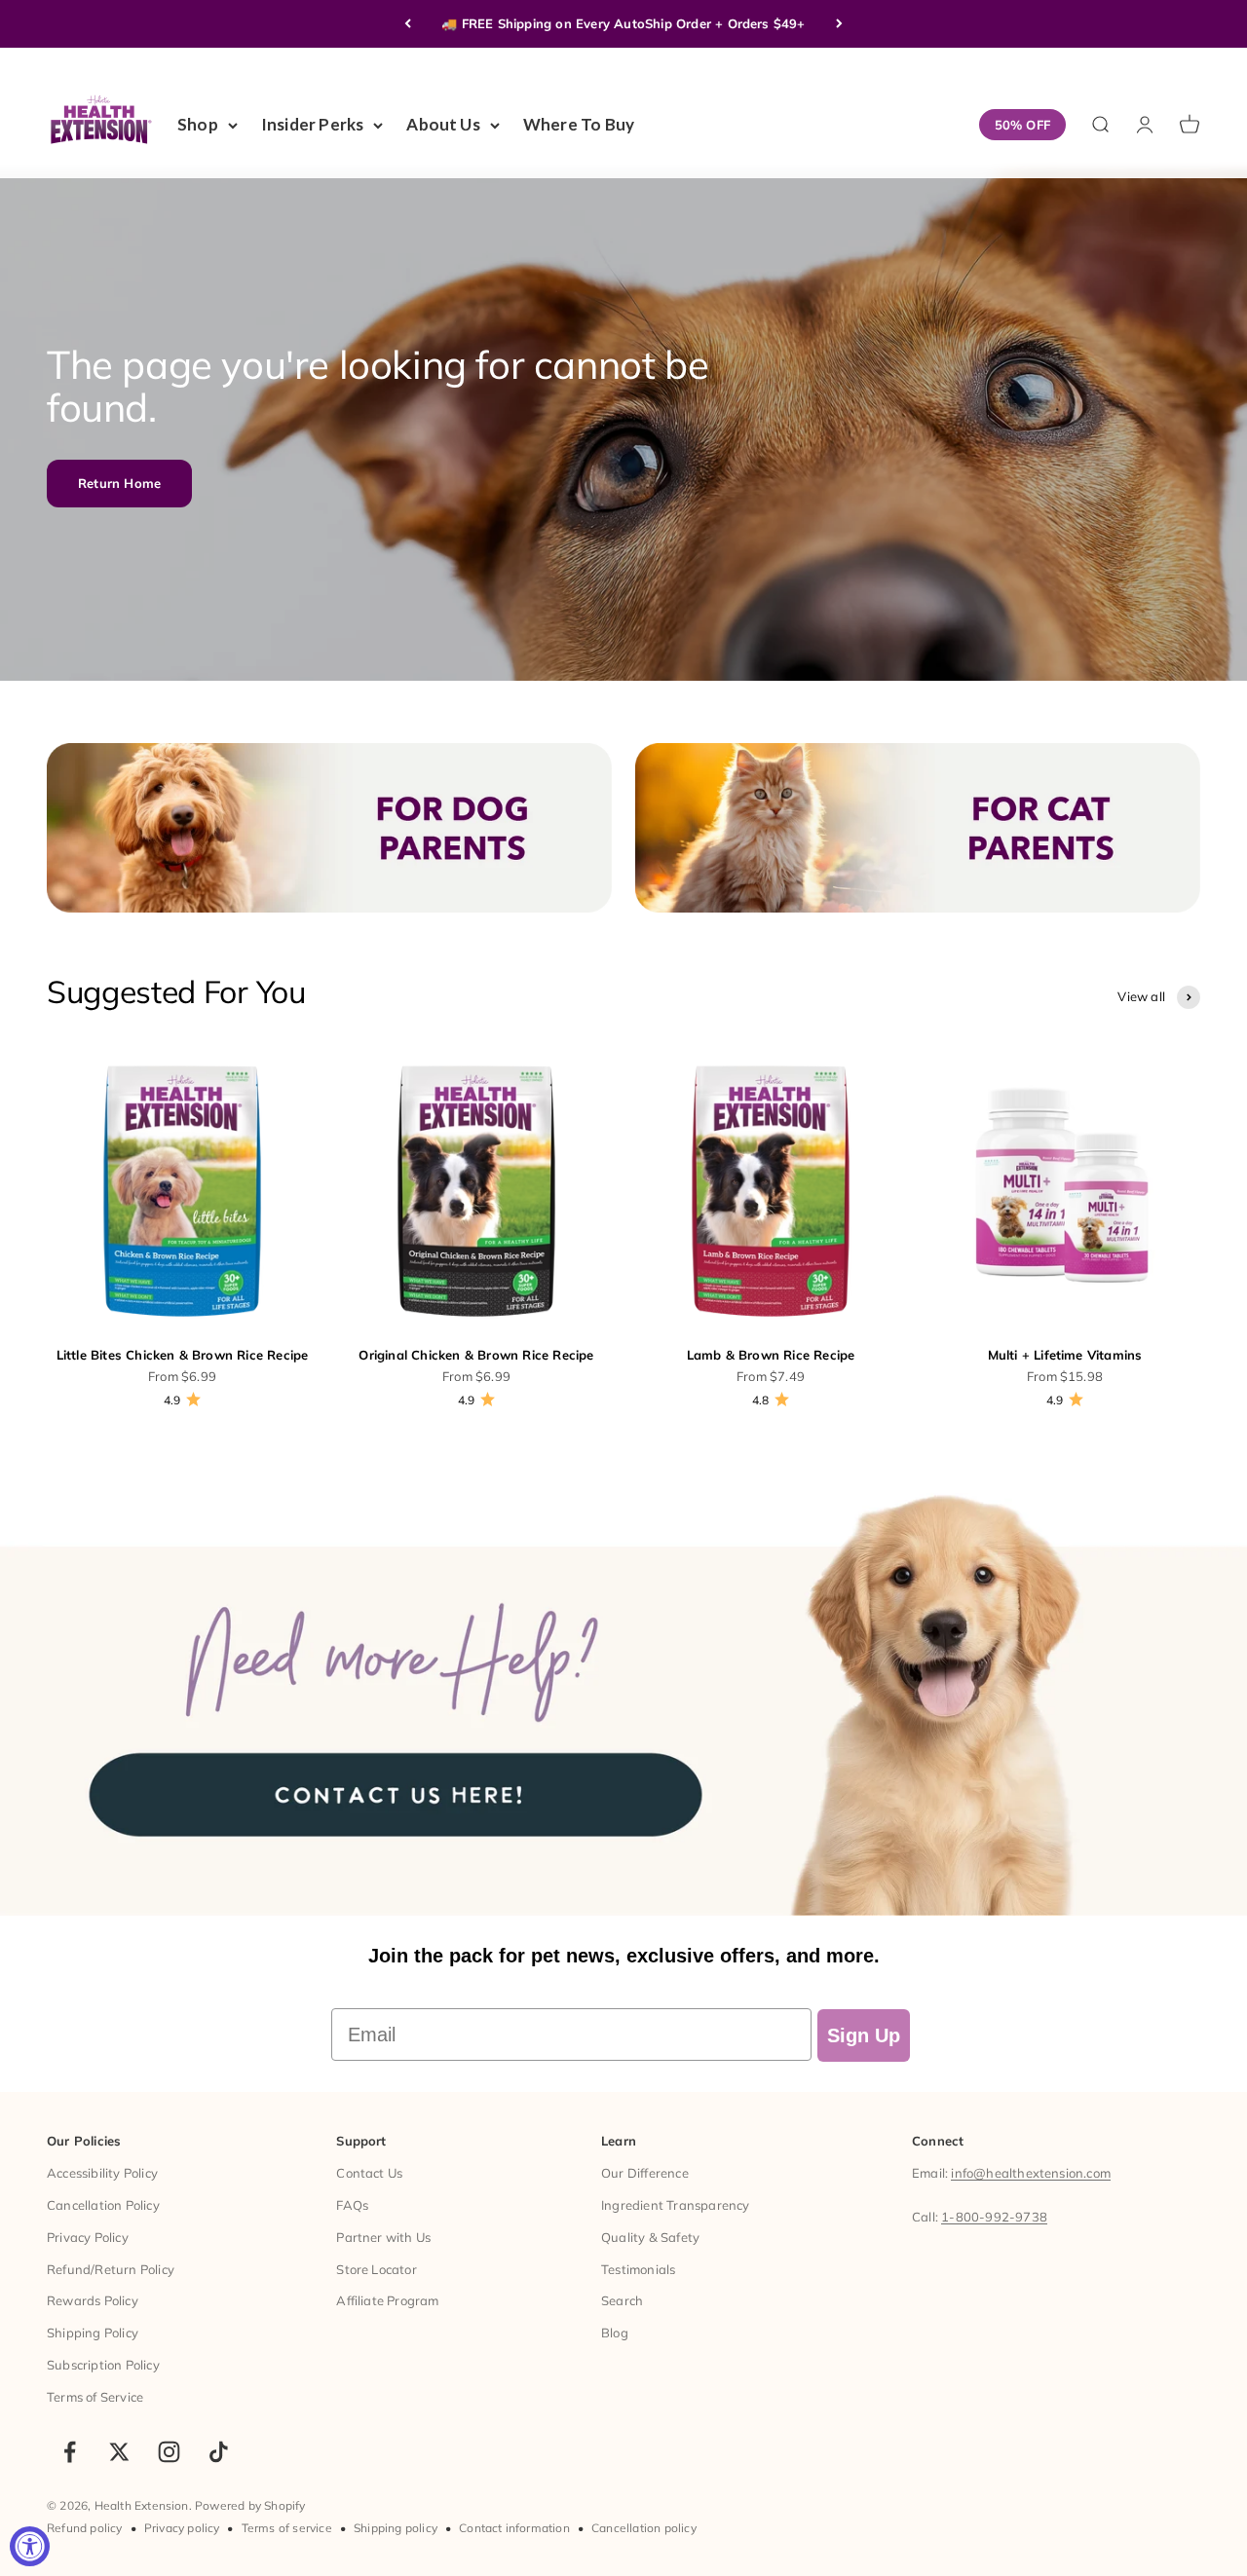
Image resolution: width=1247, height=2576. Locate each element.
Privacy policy (182, 2528)
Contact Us (369, 2173)
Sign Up (864, 2035)
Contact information (514, 2528)
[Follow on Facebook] (70, 2452)
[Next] (839, 24)
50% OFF (1022, 125)
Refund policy (85, 2528)
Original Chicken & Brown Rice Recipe (476, 1355)
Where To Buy (579, 124)
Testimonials (638, 2269)
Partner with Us (383, 2237)
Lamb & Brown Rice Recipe (771, 1355)
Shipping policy (396, 2528)
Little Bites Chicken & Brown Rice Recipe (183, 1355)
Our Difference (645, 2173)
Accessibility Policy (102, 2173)
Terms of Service (95, 2397)
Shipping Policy (93, 2333)
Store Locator (377, 2269)
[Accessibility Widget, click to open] (30, 2546)
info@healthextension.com (1031, 2173)
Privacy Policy (88, 2237)
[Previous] (408, 24)
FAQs (352, 2205)
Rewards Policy (93, 2300)
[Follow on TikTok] (219, 2452)
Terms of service (287, 2528)
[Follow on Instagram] (169, 2452)
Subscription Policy (103, 2365)
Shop (198, 124)
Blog (615, 2333)
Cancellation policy (644, 2528)
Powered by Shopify (250, 2505)
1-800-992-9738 (994, 2217)
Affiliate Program (387, 2300)
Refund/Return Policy (111, 2269)
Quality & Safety (650, 2237)
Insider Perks (313, 124)
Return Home (119, 483)
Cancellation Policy (103, 2205)
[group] (623, 1693)
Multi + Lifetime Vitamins (1065, 1355)
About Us (443, 124)
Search (622, 2300)
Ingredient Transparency (676, 2205)
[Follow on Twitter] (119, 2452)
